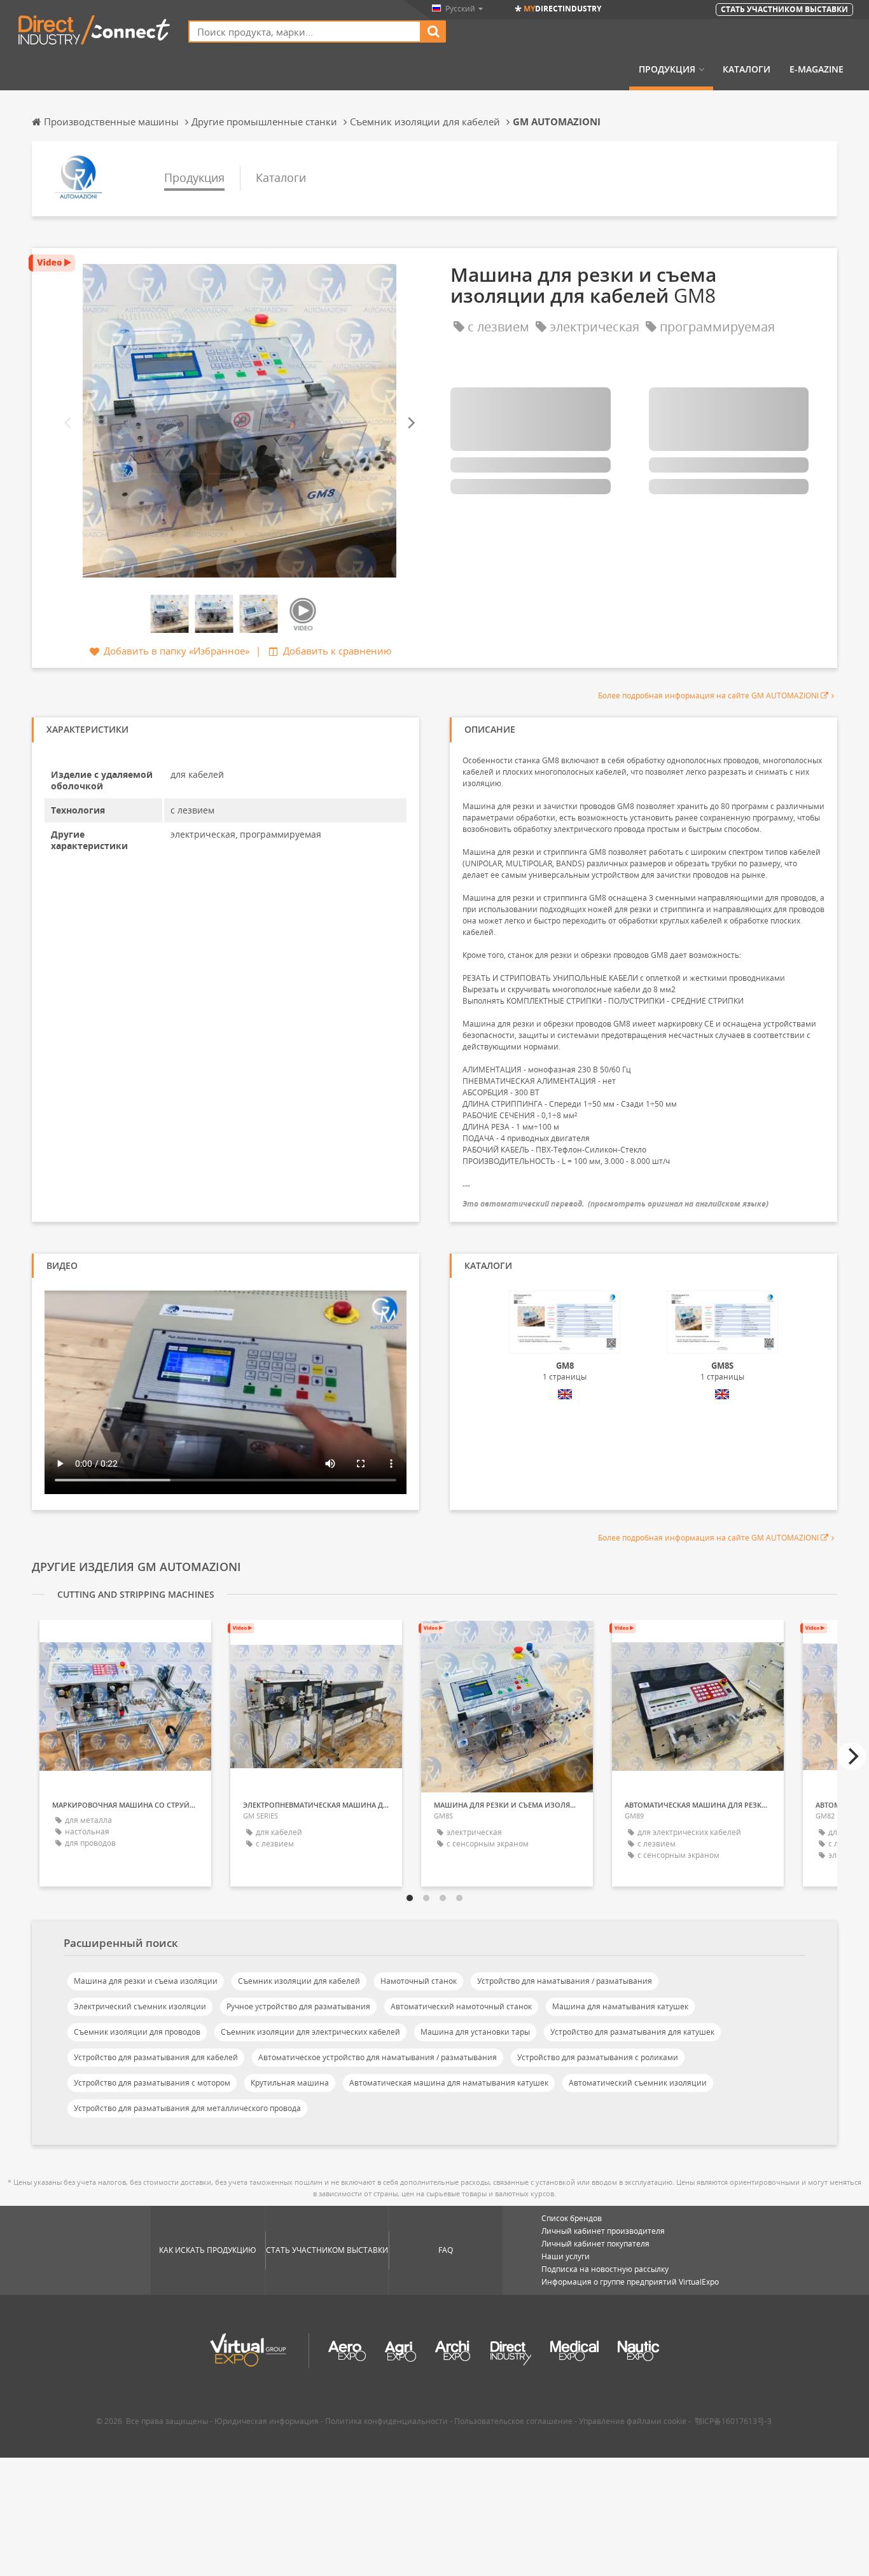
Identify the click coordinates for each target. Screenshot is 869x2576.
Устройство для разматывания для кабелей (156, 2057)
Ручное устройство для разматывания (298, 2006)
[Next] (410, 423)
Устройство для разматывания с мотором (152, 2083)
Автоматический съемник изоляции (638, 2083)
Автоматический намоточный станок (461, 2006)
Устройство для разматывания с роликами (598, 2057)
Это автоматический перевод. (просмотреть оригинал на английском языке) (615, 1204)
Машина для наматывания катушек (620, 2006)
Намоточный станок (419, 1981)
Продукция (667, 69)
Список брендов (572, 2218)
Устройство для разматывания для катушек (632, 2032)
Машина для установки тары (475, 2032)
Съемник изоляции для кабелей (299, 1981)
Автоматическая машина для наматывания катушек (449, 2083)
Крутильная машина (290, 2083)
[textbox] (305, 31)
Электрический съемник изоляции (140, 2006)
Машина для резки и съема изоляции (146, 1981)
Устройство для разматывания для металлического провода (187, 2108)
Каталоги (747, 69)
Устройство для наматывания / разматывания (565, 1981)
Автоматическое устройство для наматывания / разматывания (378, 2057)
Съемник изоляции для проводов (137, 2032)
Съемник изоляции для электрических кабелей (310, 2032)
